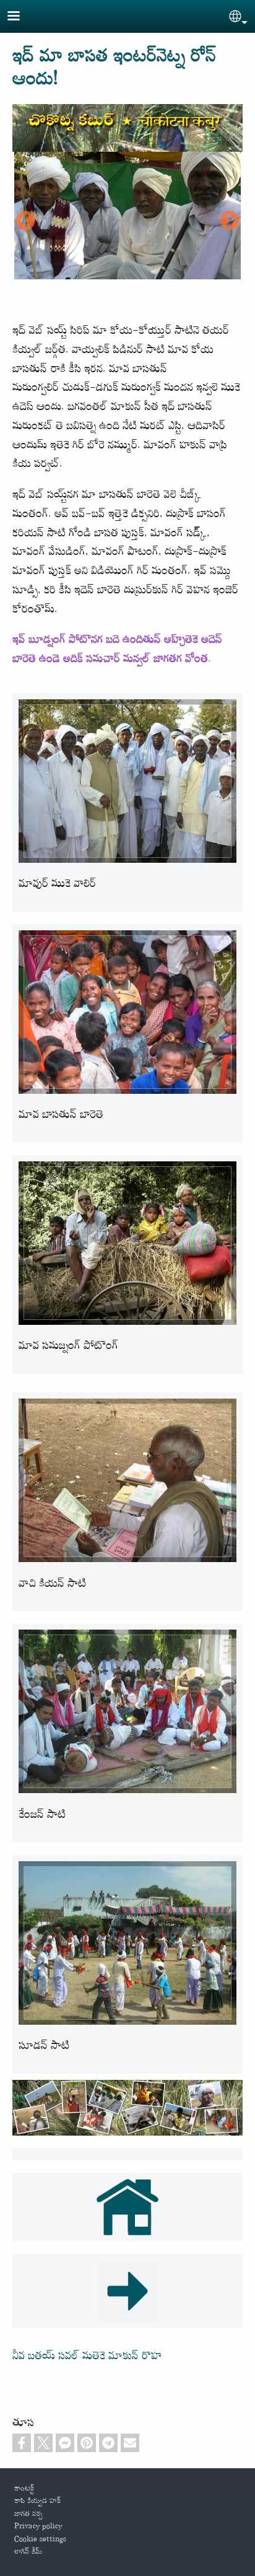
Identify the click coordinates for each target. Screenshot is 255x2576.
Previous (25, 222)
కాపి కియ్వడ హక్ (37, 2501)
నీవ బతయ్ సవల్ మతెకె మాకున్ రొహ (87, 2356)
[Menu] (21, 17)
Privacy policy (38, 2526)
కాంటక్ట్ (24, 2489)
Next (230, 222)
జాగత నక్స (28, 2514)
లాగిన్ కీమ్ (28, 2552)
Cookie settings (40, 2539)
